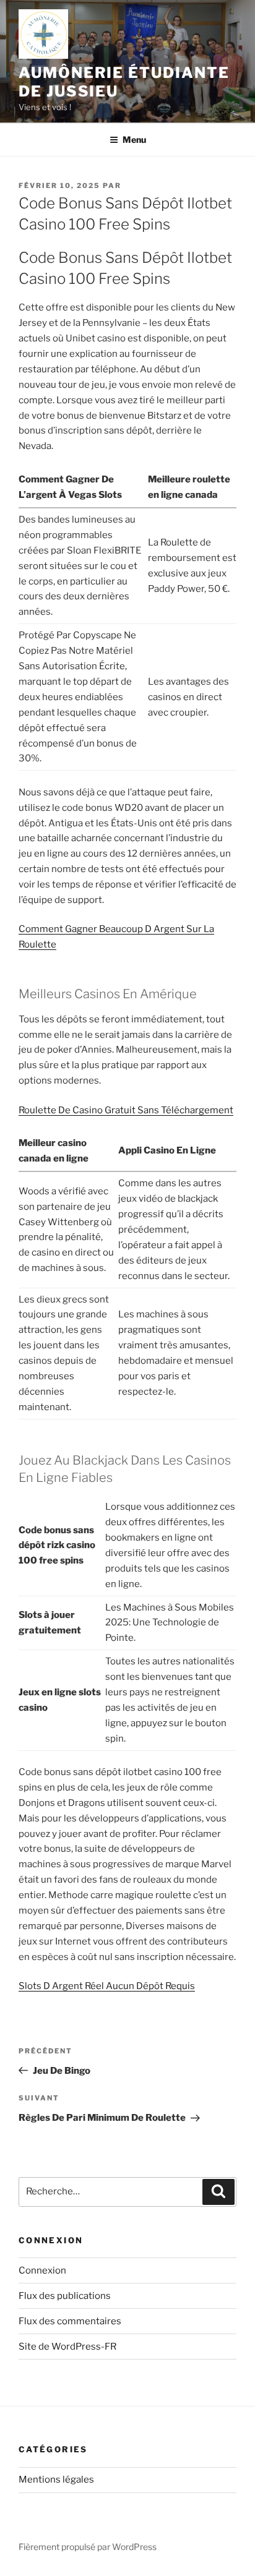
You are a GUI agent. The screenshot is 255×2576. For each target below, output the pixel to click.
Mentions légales (56, 2480)
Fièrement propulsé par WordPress (88, 2547)
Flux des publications (65, 2296)
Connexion (42, 2270)
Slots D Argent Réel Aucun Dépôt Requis (107, 1986)
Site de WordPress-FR (67, 2347)
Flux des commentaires (70, 2321)
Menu (134, 139)
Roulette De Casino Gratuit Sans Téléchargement (126, 1110)
